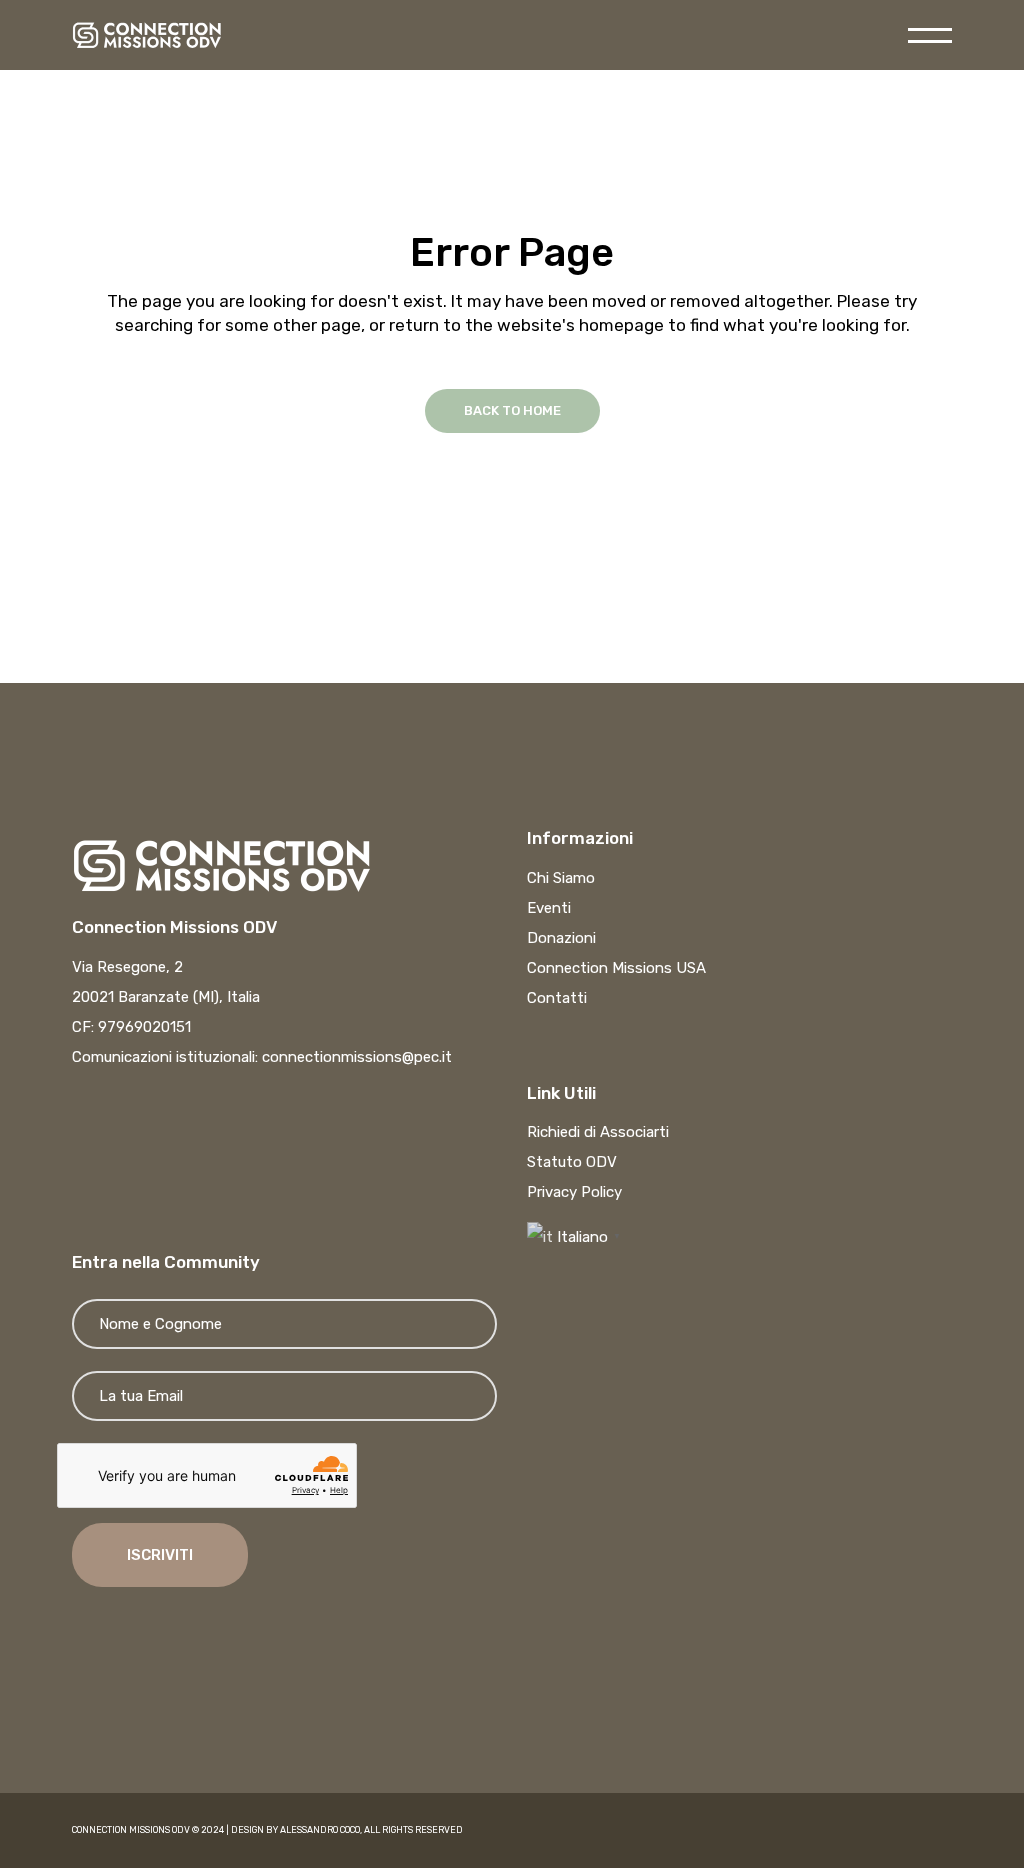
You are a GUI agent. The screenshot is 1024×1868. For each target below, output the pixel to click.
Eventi (549, 908)
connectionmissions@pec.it (357, 1057)
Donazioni (561, 938)
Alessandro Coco (320, 1830)
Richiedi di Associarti (598, 1132)
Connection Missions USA (616, 968)
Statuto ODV (572, 1162)
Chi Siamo (561, 878)
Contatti (557, 998)
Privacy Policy (574, 1192)
